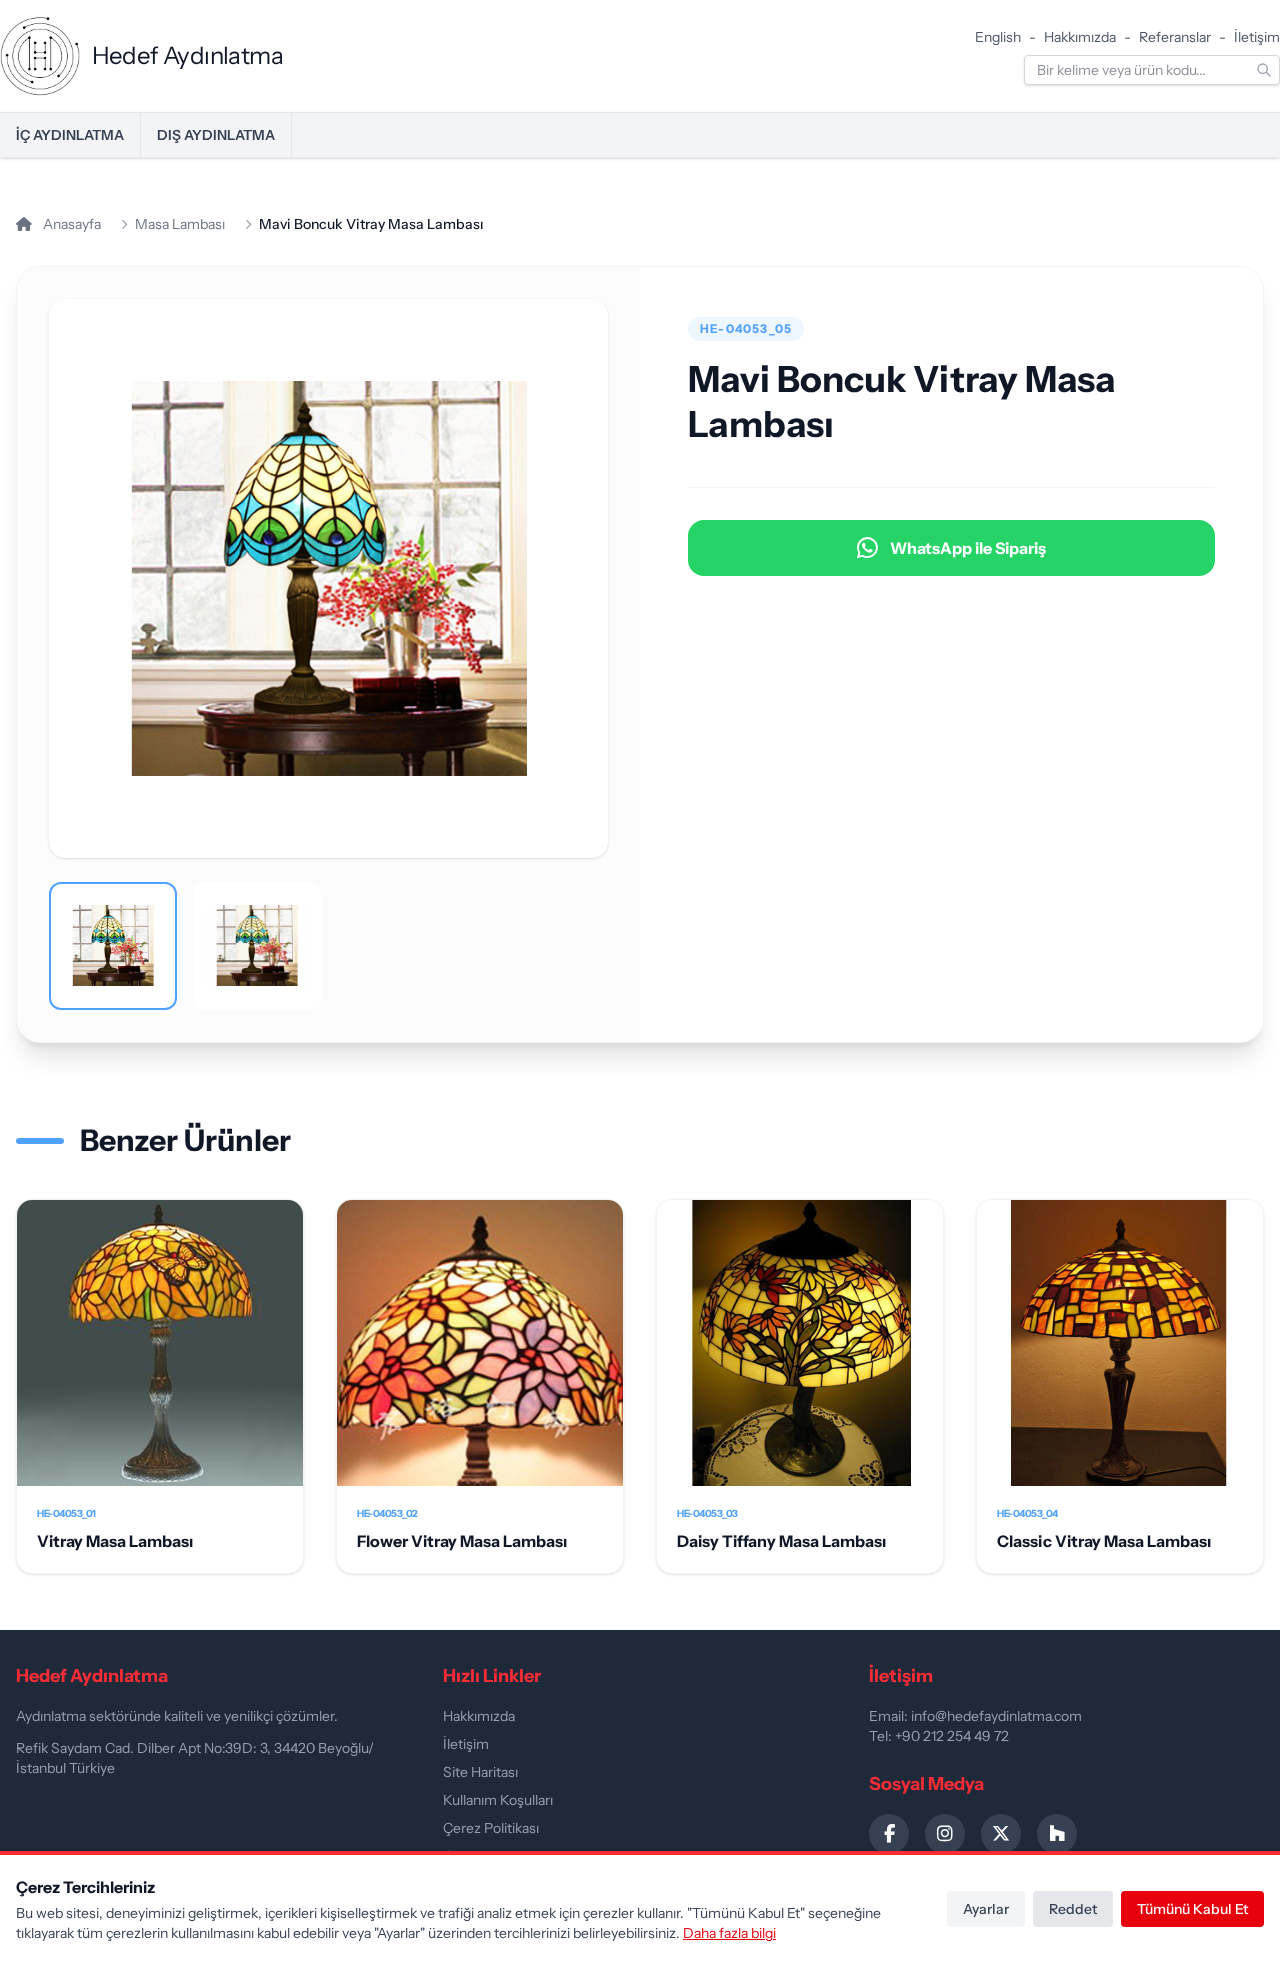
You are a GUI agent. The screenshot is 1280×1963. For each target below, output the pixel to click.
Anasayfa (70, 224)
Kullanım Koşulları (498, 1800)
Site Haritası (480, 1772)
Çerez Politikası (491, 1828)
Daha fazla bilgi (729, 1933)
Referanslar (1175, 37)
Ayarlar (986, 1909)
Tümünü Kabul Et (1192, 1909)
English (998, 37)
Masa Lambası (180, 224)
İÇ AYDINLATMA (70, 135)
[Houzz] (1057, 1834)
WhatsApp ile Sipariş (968, 548)
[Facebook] (889, 1834)
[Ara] (1264, 70)
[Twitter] (1001, 1834)
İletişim (1257, 37)
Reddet (1073, 1909)
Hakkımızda (1080, 37)
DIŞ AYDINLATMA (216, 135)
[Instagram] (945, 1834)
